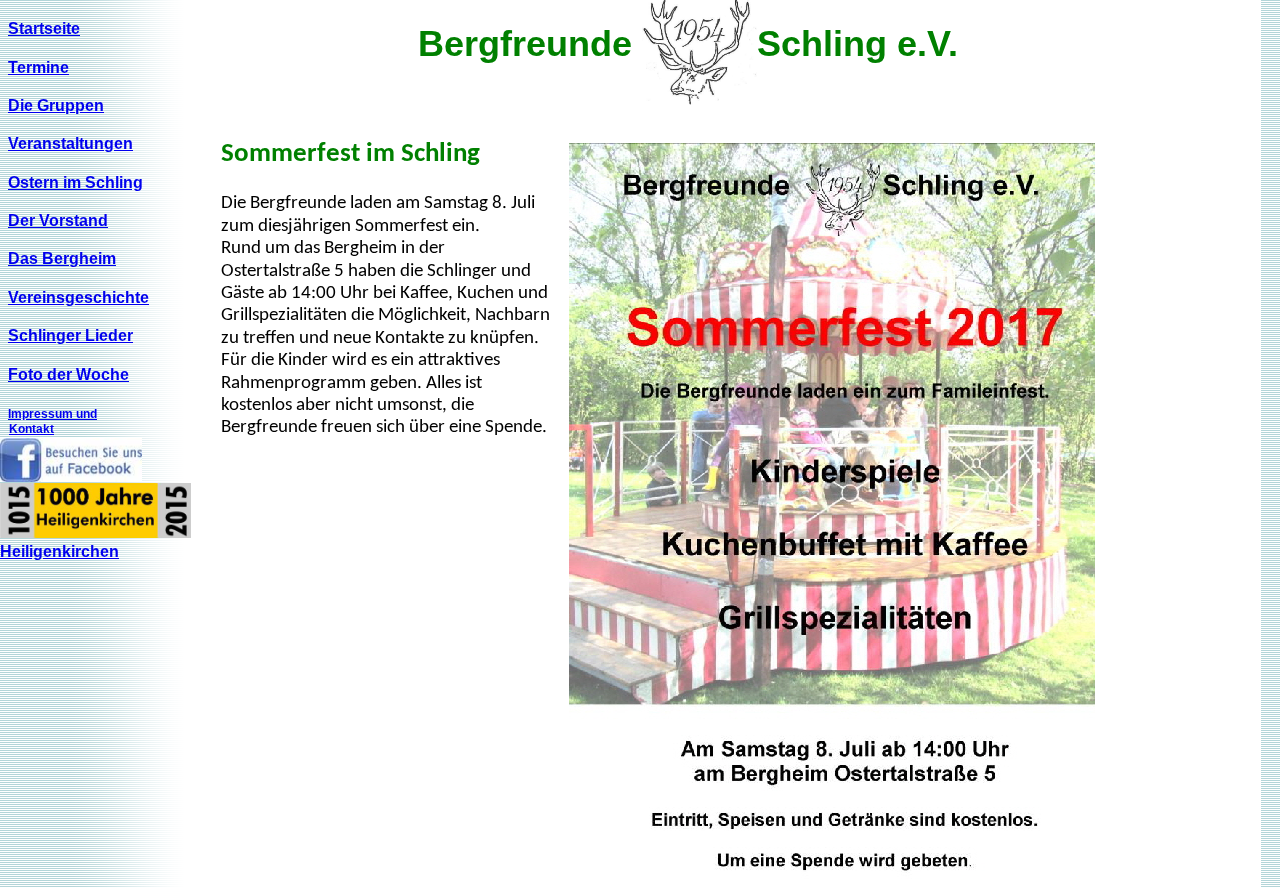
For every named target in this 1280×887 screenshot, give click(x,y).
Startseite (44, 28)
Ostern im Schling (75, 182)
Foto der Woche (68, 374)
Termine (38, 67)
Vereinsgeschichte (78, 297)
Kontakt (31, 429)
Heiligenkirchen (59, 551)
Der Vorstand (58, 220)
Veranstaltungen (70, 143)
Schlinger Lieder (70, 335)
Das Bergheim (62, 258)
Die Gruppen (56, 105)
